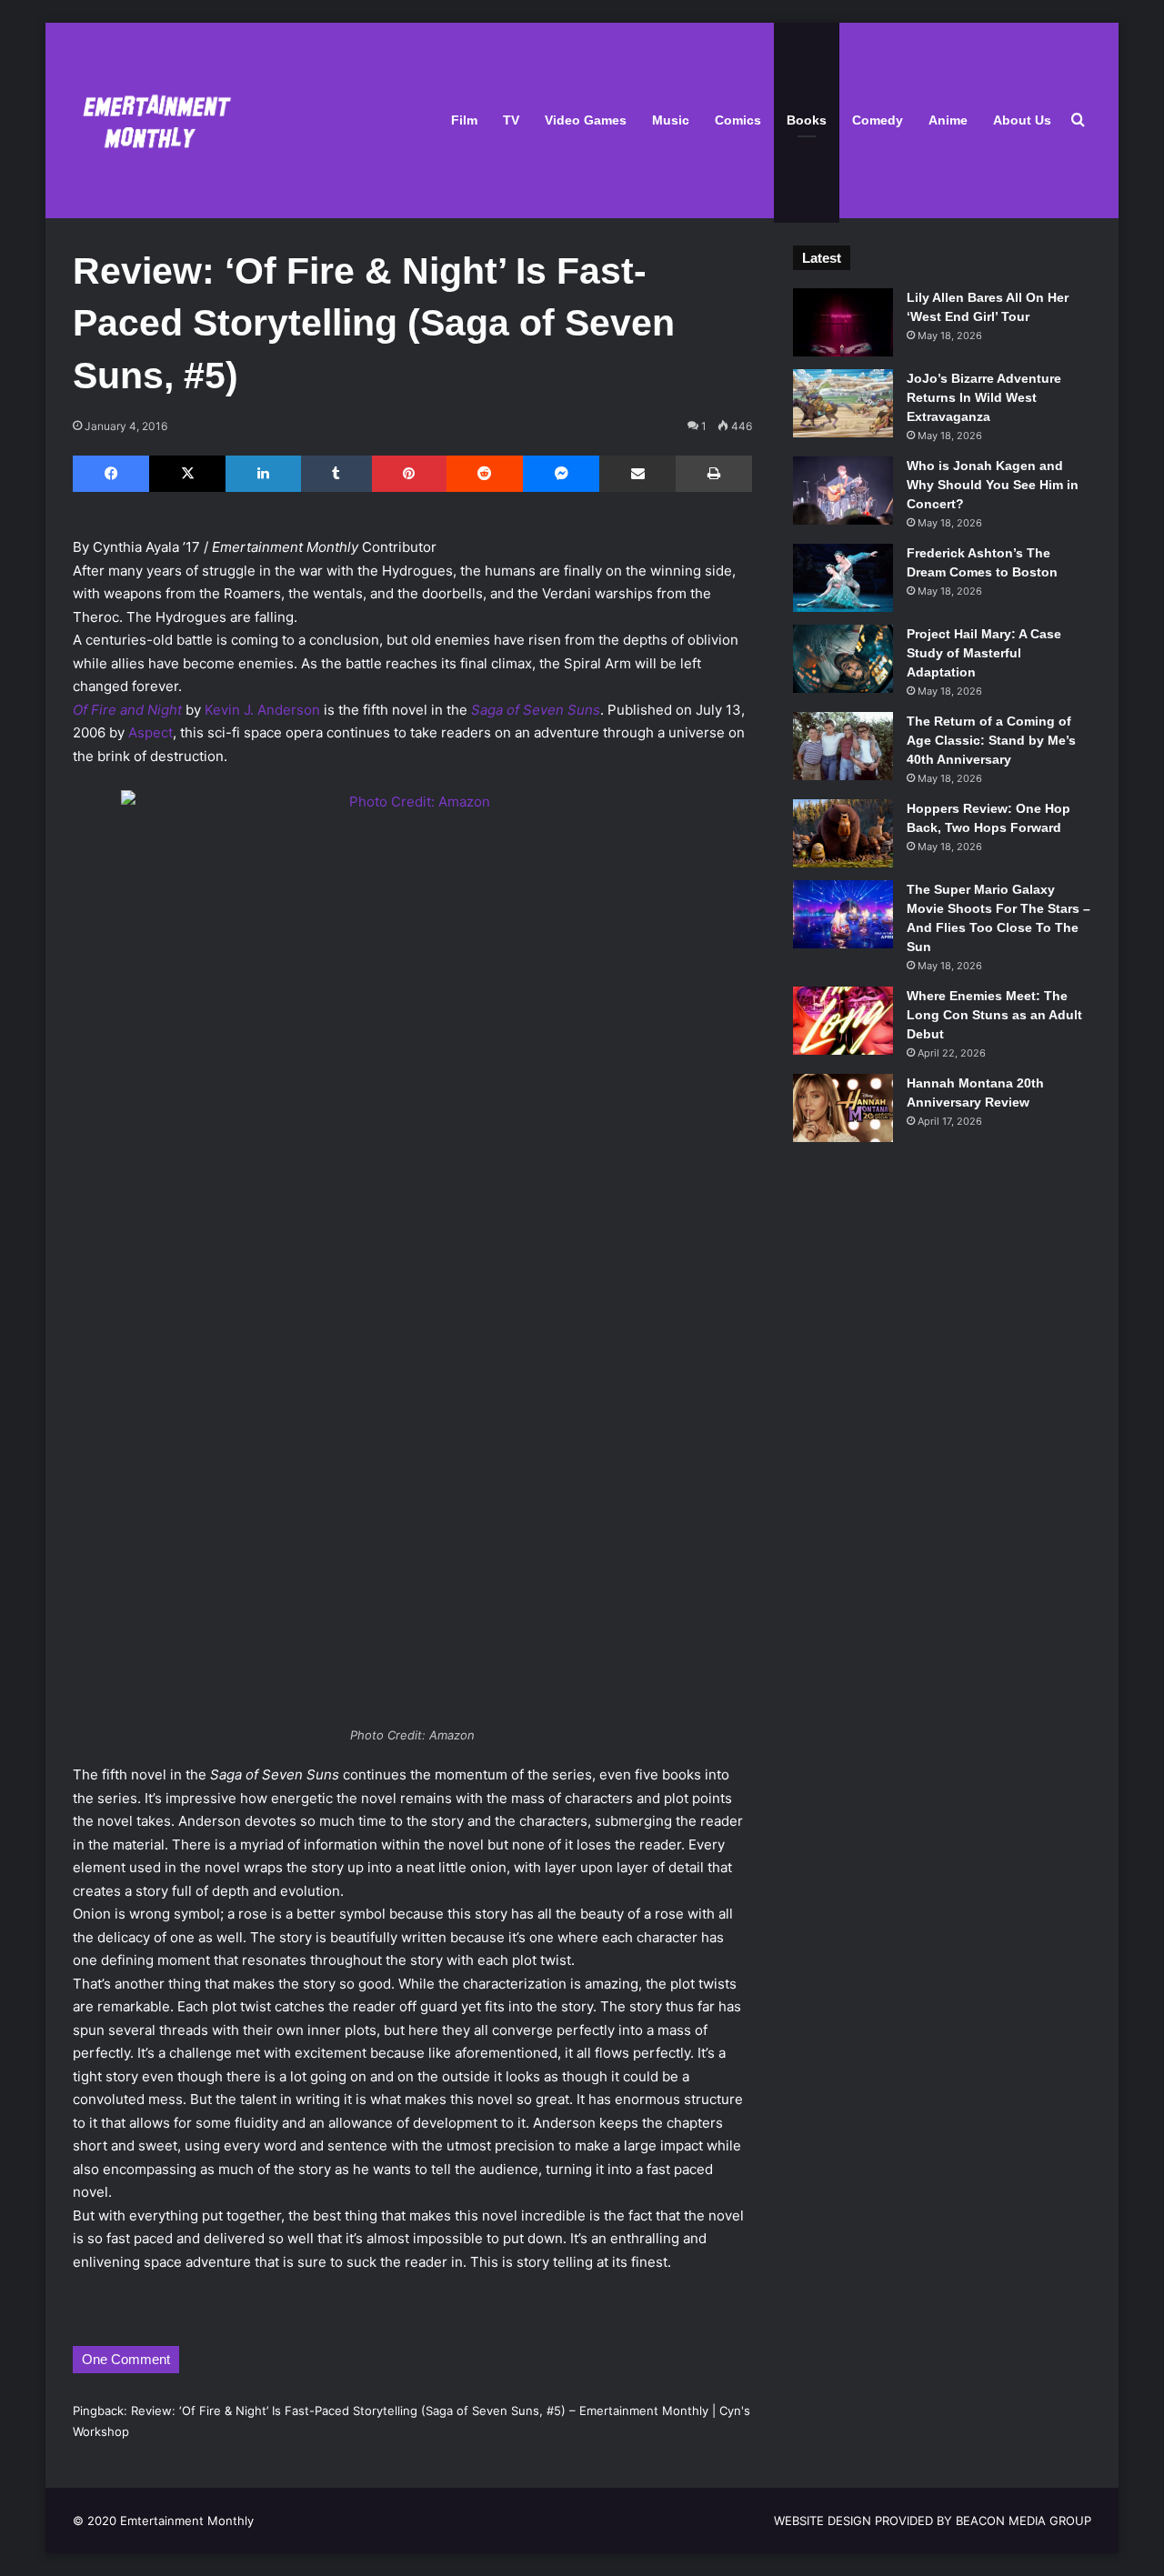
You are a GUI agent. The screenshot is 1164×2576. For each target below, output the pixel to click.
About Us (1022, 120)
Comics (738, 120)
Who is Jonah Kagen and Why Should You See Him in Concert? (993, 485)
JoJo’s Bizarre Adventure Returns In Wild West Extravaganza (984, 397)
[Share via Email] (637, 474)
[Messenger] (561, 474)
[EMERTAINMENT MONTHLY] (152, 120)
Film (464, 120)
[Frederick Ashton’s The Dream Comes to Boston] (843, 578)
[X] (187, 474)
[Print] (713, 474)
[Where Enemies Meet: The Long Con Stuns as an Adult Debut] (843, 1021)
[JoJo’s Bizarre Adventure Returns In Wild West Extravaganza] (843, 403)
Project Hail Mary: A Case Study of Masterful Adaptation (984, 653)
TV (511, 120)
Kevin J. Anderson (262, 710)
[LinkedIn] (263, 474)
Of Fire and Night (127, 710)
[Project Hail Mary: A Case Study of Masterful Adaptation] (843, 659)
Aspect (151, 732)
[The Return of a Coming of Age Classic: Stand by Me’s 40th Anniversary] (843, 746)
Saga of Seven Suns (536, 710)
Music (671, 120)
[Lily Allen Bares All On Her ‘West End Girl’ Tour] (843, 322)
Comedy (878, 120)
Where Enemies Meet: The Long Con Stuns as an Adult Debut (994, 1015)
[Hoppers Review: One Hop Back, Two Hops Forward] (843, 833)
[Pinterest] (409, 474)
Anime (948, 120)
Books (807, 120)
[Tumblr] (336, 474)
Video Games (586, 120)
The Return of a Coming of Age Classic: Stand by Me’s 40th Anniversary (991, 740)
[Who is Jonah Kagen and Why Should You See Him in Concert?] (843, 491)
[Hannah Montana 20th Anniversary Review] (843, 1108)
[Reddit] (485, 474)
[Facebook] (111, 474)
